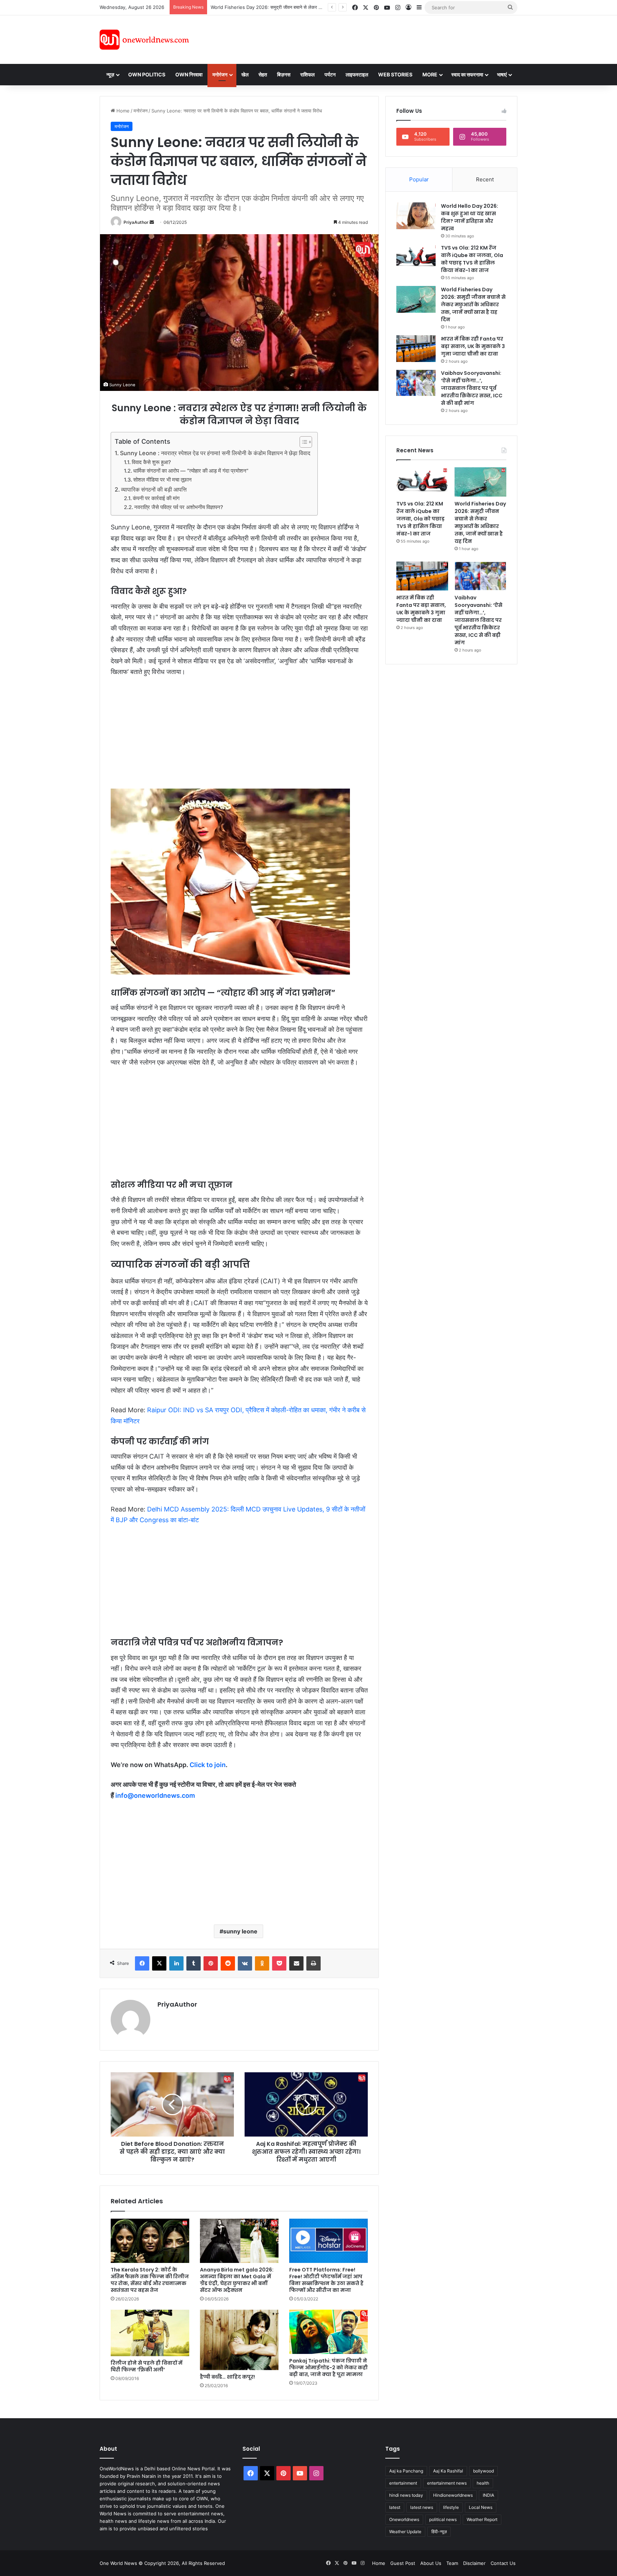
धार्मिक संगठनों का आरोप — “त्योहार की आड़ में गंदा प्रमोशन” (191, 471)
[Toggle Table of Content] (302, 442)
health (483, 2483)
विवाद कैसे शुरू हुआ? (151, 462)
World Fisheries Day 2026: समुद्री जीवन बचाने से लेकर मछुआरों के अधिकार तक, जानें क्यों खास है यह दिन (473, 305)
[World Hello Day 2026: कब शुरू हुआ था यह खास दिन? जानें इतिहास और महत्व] (416, 216)
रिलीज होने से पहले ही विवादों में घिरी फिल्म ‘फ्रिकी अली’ (147, 2366)
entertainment (403, 2483)
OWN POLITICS (147, 74)
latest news (422, 2507)
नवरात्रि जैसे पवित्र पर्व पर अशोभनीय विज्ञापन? (179, 507)
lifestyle (451, 2507)
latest (395, 2507)
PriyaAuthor (136, 222)
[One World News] (144, 40)
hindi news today (406, 2495)
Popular (419, 179)
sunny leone (240, 1931)
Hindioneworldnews (453, 2495)
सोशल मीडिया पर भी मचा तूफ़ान (162, 480)
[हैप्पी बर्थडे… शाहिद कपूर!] (239, 2340)
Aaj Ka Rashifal (448, 2471)
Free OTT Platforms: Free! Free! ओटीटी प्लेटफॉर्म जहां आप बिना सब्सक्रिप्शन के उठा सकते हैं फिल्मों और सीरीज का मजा (326, 2280)
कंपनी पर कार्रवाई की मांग (156, 498)
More (430, 74)
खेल (245, 74)
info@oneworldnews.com (155, 1795)
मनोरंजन (220, 74)
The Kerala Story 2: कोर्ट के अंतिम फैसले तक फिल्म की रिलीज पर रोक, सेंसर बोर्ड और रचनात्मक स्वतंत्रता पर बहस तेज (150, 2280)
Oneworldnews (404, 2519)
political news (443, 2519)
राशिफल (307, 74)
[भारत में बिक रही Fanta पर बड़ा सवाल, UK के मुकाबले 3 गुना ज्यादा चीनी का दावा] (416, 349)
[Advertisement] (372, 39)
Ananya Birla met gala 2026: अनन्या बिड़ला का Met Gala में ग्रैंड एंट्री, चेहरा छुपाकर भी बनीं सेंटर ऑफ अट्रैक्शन (237, 2280)
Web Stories (395, 74)
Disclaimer (474, 2563)
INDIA (488, 2495)
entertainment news (447, 2483)
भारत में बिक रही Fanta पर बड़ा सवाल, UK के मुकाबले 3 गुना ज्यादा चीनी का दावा (280, 7)
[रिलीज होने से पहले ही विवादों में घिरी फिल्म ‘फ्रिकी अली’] (150, 2333)
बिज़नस (284, 74)
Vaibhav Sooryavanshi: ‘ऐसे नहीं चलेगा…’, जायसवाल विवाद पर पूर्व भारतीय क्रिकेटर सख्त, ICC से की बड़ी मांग (472, 388)
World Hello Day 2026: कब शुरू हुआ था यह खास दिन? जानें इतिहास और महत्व (470, 217)
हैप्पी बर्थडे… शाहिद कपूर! (227, 2377)
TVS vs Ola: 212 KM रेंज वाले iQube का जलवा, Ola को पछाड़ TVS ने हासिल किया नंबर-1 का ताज (472, 259)
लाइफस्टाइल (357, 74)
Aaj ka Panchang (406, 2471)
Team (452, 2563)
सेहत (263, 74)
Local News (481, 2507)
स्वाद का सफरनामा (467, 74)
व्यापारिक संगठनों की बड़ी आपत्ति (154, 489)
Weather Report (482, 2519)
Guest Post (403, 2563)
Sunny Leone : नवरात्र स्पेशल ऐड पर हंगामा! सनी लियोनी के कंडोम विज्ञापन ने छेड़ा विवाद (215, 453)
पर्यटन (330, 74)
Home (122, 111)
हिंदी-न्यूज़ (439, 2532)
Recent (485, 179)
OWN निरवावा (189, 74)
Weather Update (405, 2532)
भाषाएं (502, 74)
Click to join (208, 1765)
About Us (431, 2563)
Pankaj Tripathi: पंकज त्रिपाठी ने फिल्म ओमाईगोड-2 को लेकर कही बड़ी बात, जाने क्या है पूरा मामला (328, 2368)
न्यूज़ (110, 74)
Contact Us (503, 2563)
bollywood (483, 2471)
